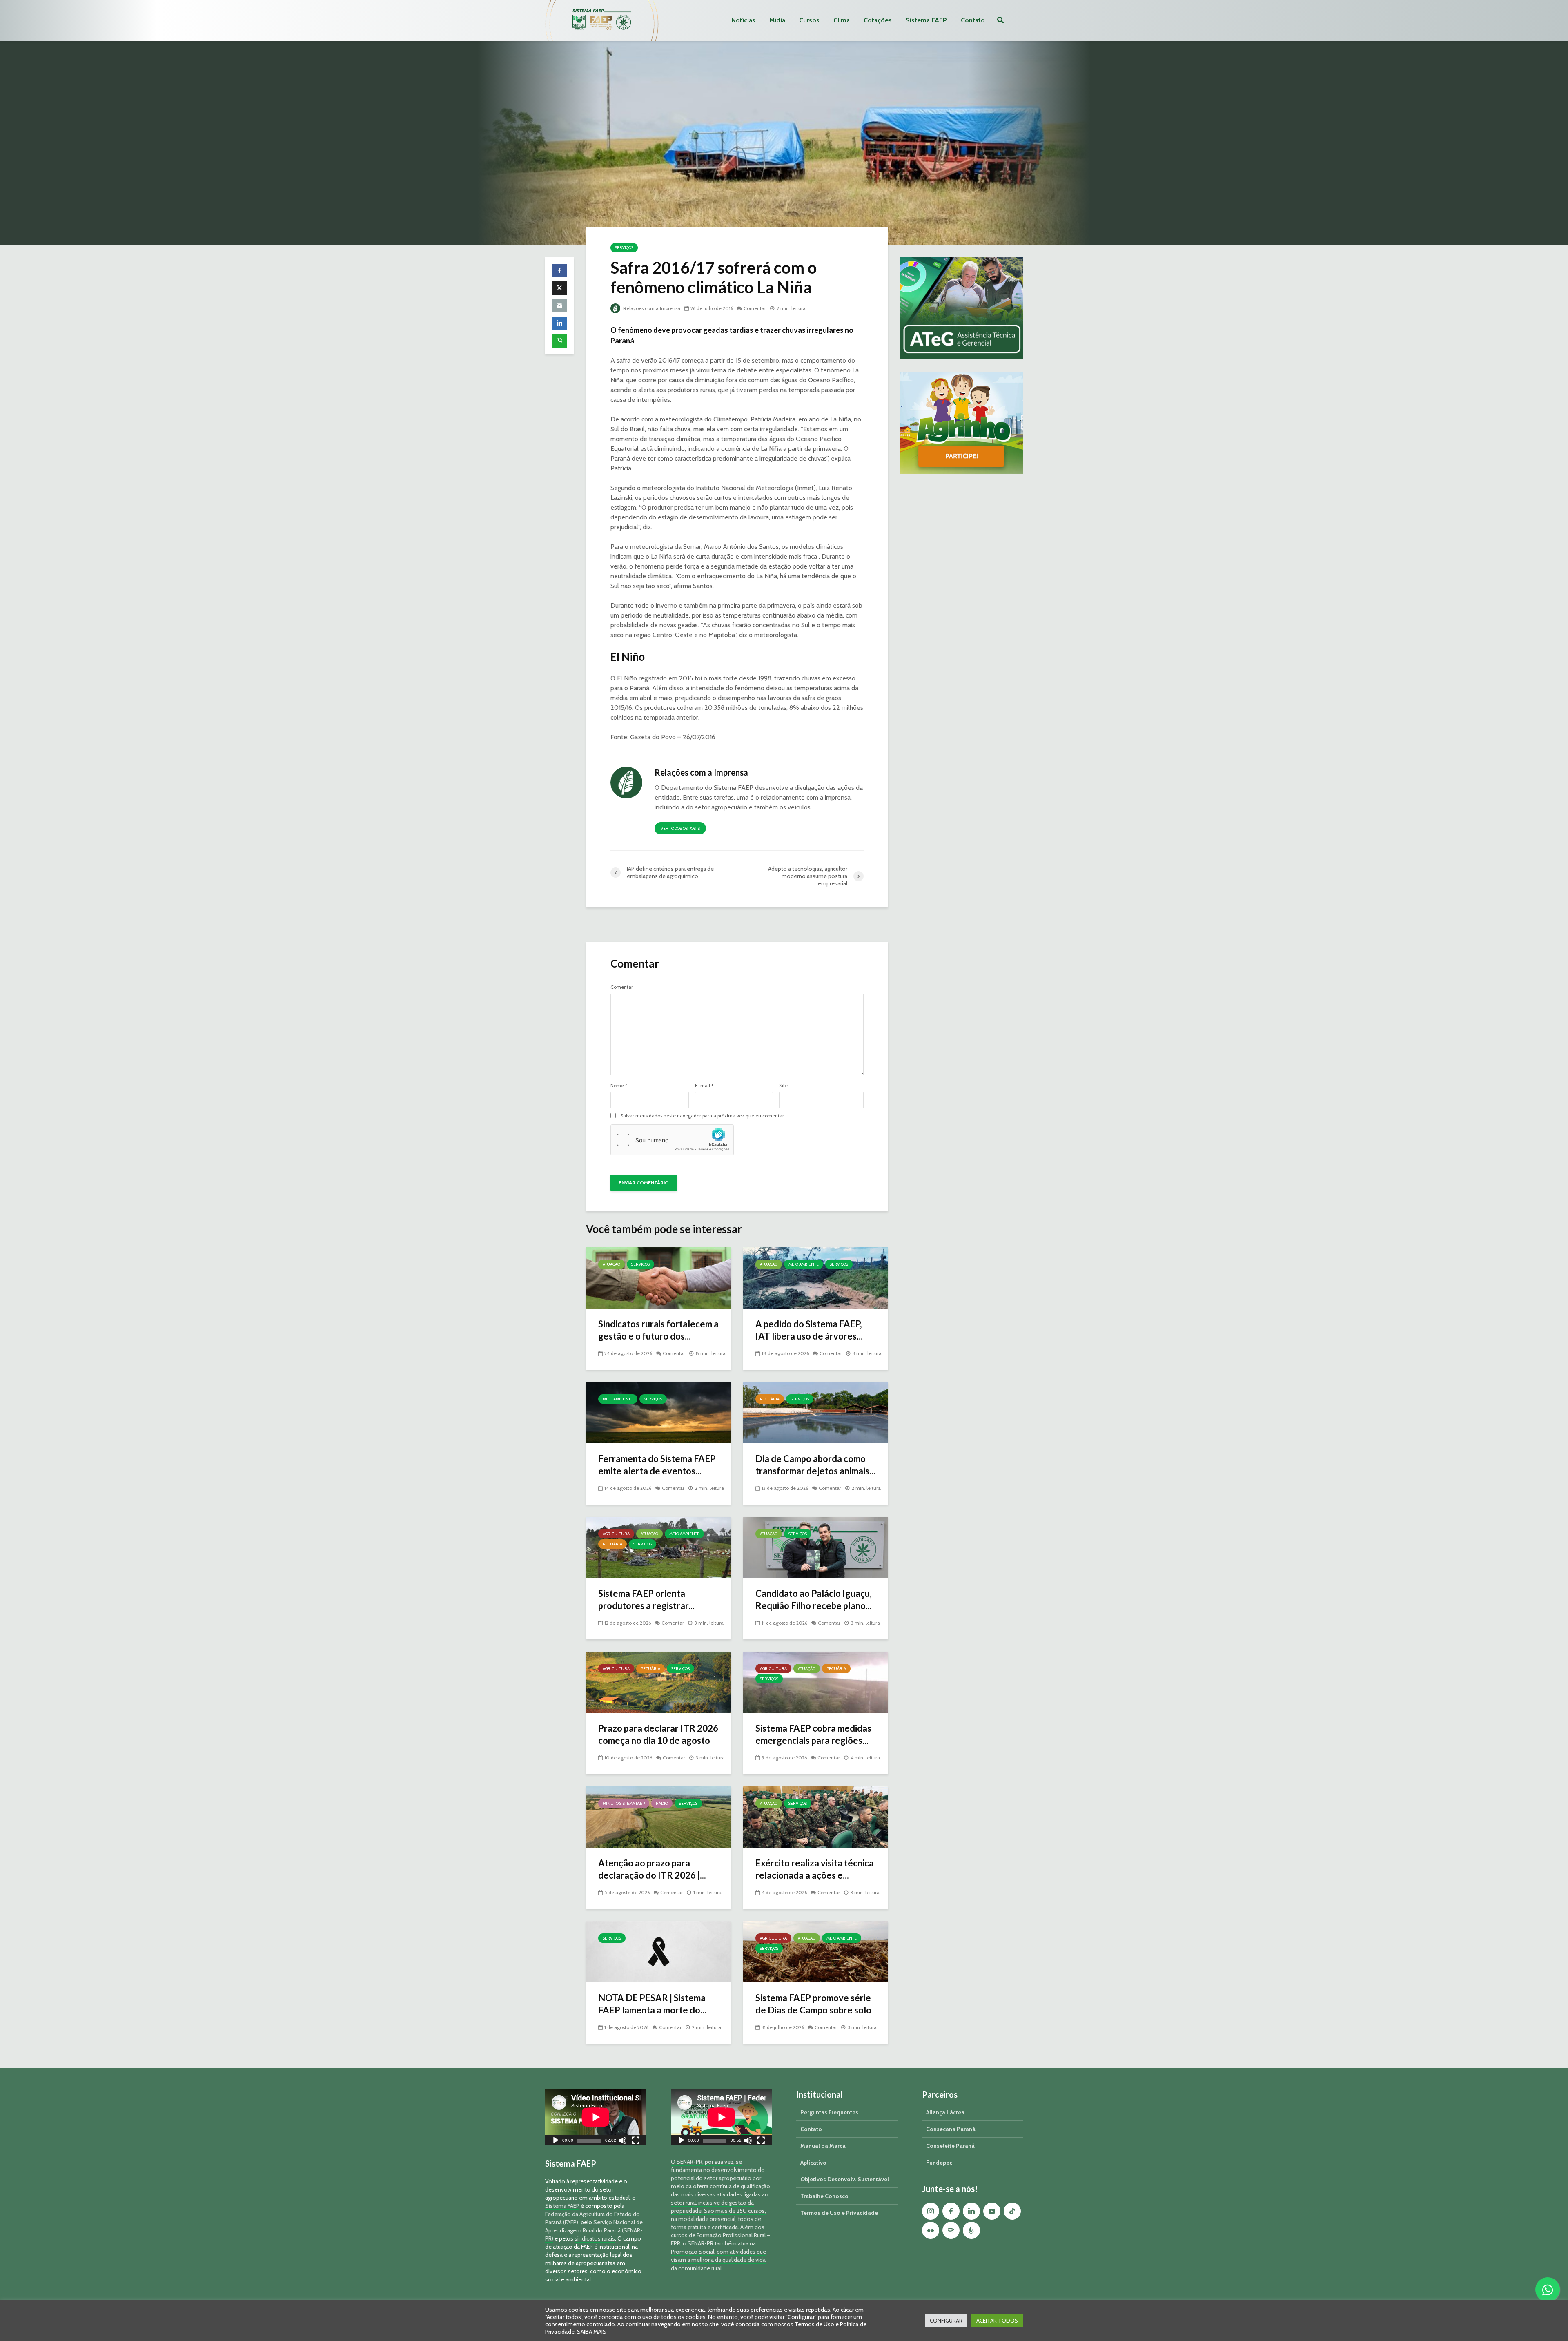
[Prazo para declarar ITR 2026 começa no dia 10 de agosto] (658, 1682)
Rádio (662, 1803)
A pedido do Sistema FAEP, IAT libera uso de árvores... (809, 1330)
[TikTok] (1012, 2211)
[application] (596, 2117)
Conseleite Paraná (950, 2146)
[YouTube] (992, 2211)
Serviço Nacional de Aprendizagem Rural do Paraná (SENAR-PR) (594, 2230)
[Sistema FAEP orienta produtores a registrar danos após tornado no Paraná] (658, 1547)
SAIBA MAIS (592, 2332)
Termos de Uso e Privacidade (839, 2213)
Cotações (878, 20)
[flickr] (931, 2230)
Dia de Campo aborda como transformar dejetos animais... (815, 1465)
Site (783, 1086)
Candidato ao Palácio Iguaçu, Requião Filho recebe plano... (814, 1600)
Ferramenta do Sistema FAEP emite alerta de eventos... (657, 1465)
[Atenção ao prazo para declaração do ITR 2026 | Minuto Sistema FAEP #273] (658, 1816)
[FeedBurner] (971, 2230)
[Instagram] (931, 2211)
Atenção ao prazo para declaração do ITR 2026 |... (652, 1869)
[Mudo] (623, 2141)
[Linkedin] (971, 2211)
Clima (842, 20)
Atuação (611, 1264)
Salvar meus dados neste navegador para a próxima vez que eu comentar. (703, 1116)
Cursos (809, 20)
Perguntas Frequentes (829, 2112)
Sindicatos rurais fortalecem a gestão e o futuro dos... (658, 1330)
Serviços (624, 248)
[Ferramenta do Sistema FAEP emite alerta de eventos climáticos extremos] (658, 1412)
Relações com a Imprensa (651, 308)
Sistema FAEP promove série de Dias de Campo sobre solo (813, 2004)
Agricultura (616, 1534)
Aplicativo (813, 2163)
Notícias (743, 20)
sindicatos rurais (595, 2238)
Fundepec (939, 2163)
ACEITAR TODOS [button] (997, 2321)
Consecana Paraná (951, 2129)
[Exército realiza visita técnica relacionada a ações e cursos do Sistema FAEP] (816, 1816)
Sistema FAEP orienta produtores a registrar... (646, 1600)
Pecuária (770, 1399)
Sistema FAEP (926, 20)
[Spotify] (951, 2230)
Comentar (755, 308)
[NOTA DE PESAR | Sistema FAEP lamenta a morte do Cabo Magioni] (658, 1951)
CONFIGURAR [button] (946, 2321)
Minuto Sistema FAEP (624, 1803)
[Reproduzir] (556, 2141)
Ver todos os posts (680, 828)
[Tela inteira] (636, 2141)
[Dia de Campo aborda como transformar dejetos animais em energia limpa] (816, 1412)
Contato (973, 20)
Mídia (777, 20)
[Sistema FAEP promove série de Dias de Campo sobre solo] (816, 1951)
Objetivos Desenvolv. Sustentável (845, 2179)
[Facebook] (951, 2211)
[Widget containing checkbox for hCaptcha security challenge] (672, 1140)
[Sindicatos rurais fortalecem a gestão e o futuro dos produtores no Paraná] (658, 1277)
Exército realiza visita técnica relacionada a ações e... (815, 1869)
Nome (619, 1086)
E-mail (704, 1086)
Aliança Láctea (945, 2112)
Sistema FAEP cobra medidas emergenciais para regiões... (813, 1734)
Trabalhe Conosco (824, 2196)
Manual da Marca (823, 2146)
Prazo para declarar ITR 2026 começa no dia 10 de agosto (658, 1734)
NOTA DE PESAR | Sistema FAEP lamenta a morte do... (652, 2004)
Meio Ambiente (804, 1264)
